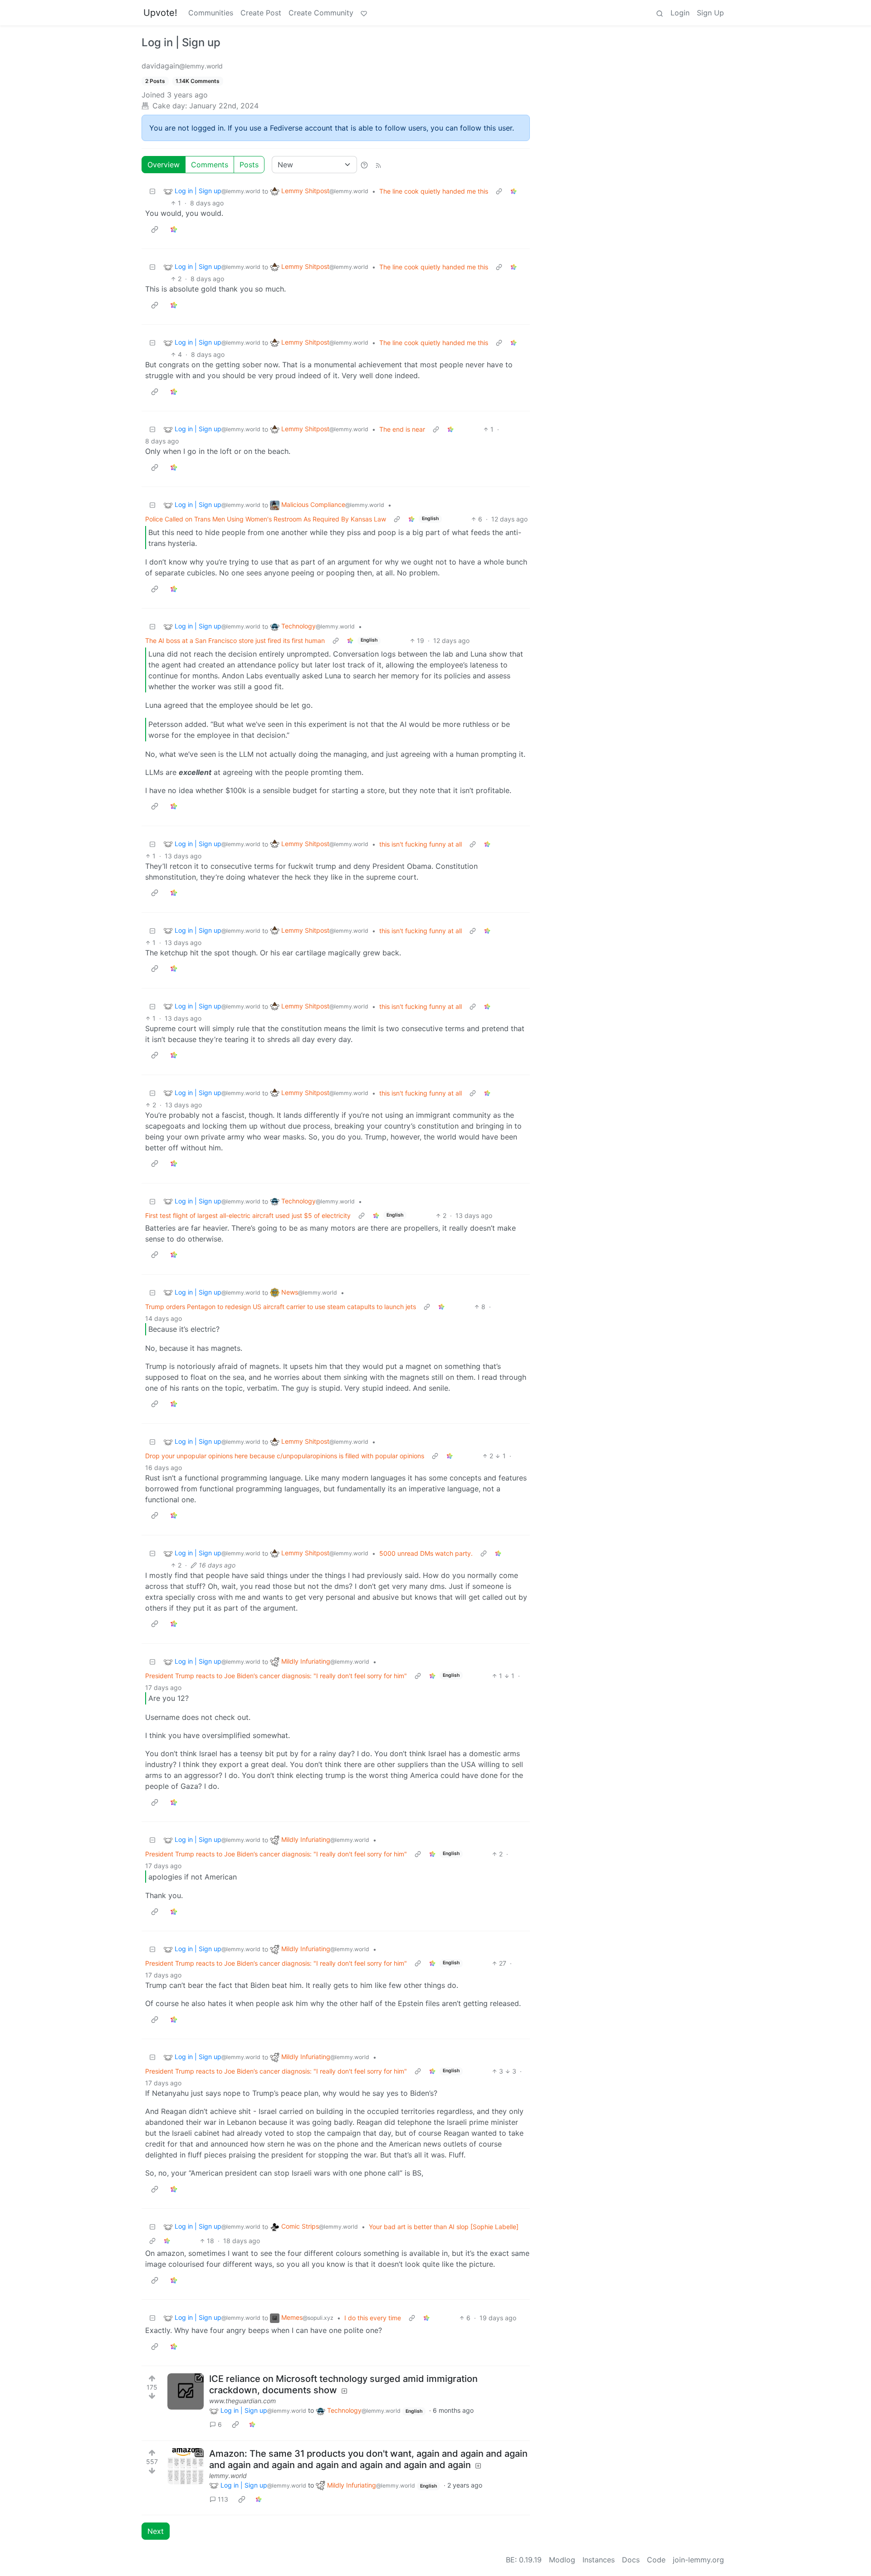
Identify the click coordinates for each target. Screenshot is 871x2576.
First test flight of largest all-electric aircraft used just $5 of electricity (248, 1215)
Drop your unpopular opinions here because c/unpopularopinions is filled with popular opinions (285, 1456)
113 (223, 2499)
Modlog (562, 2560)
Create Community (321, 13)
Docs (631, 2560)
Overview (164, 165)
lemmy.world (228, 2476)
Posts (249, 165)
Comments (210, 165)
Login (680, 13)
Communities (211, 13)
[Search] (660, 13)
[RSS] (378, 165)
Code (656, 2560)
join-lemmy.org (698, 2560)
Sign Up (710, 13)
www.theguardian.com (242, 2401)
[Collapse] (152, 191)
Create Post (261, 13)
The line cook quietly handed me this (434, 191)
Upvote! (160, 13)
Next (156, 2531)
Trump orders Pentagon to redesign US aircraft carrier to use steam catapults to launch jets (281, 1307)
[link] (514, 191)
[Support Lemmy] (364, 13)
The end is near (402, 429)
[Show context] (499, 191)
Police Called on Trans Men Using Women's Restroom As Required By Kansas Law (266, 519)
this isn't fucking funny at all (421, 844)
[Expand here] (186, 2466)
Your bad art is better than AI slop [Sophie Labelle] (444, 2227)
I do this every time (373, 2318)
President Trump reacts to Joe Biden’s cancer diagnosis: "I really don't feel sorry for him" (276, 1676)
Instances (599, 2560)
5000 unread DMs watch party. (426, 1553)
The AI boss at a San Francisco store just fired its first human (235, 640)
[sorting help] (364, 165)
